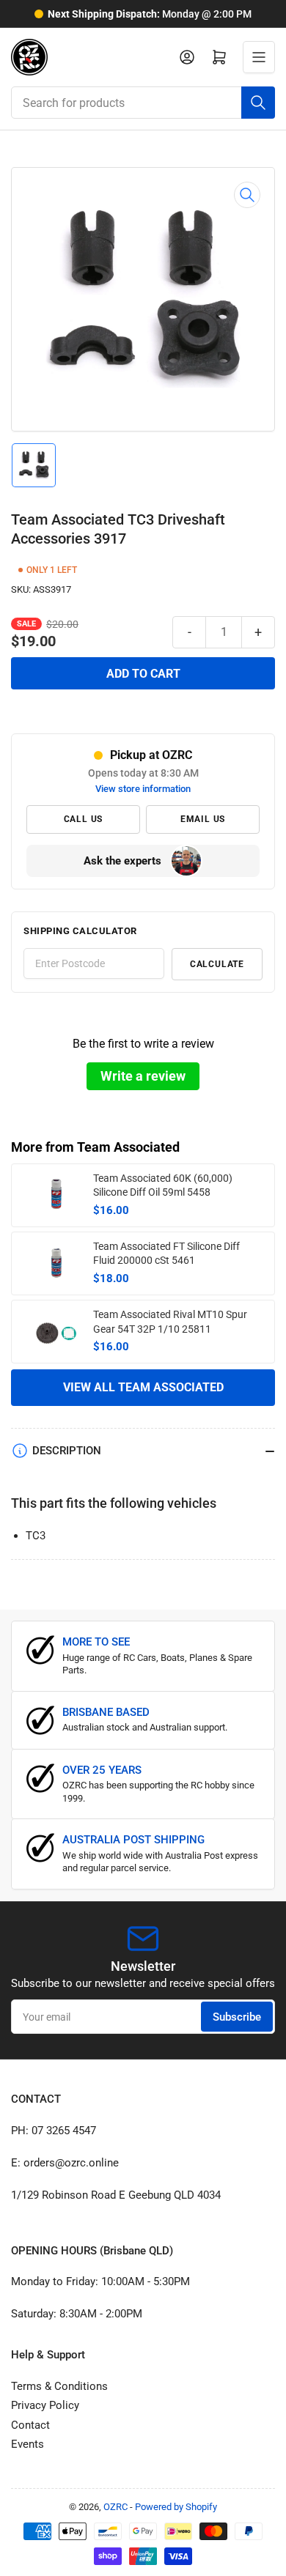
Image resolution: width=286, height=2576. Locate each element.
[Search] (258, 103)
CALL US (84, 819)
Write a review (143, 1076)
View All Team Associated (143, 1387)
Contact (30, 2425)
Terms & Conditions (59, 2386)
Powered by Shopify (176, 2507)
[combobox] (143, 103)
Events (27, 2444)
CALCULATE (217, 964)
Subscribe (237, 2017)
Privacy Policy (45, 2405)
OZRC (115, 2507)
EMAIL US (203, 819)
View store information (143, 789)
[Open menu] (259, 57)
